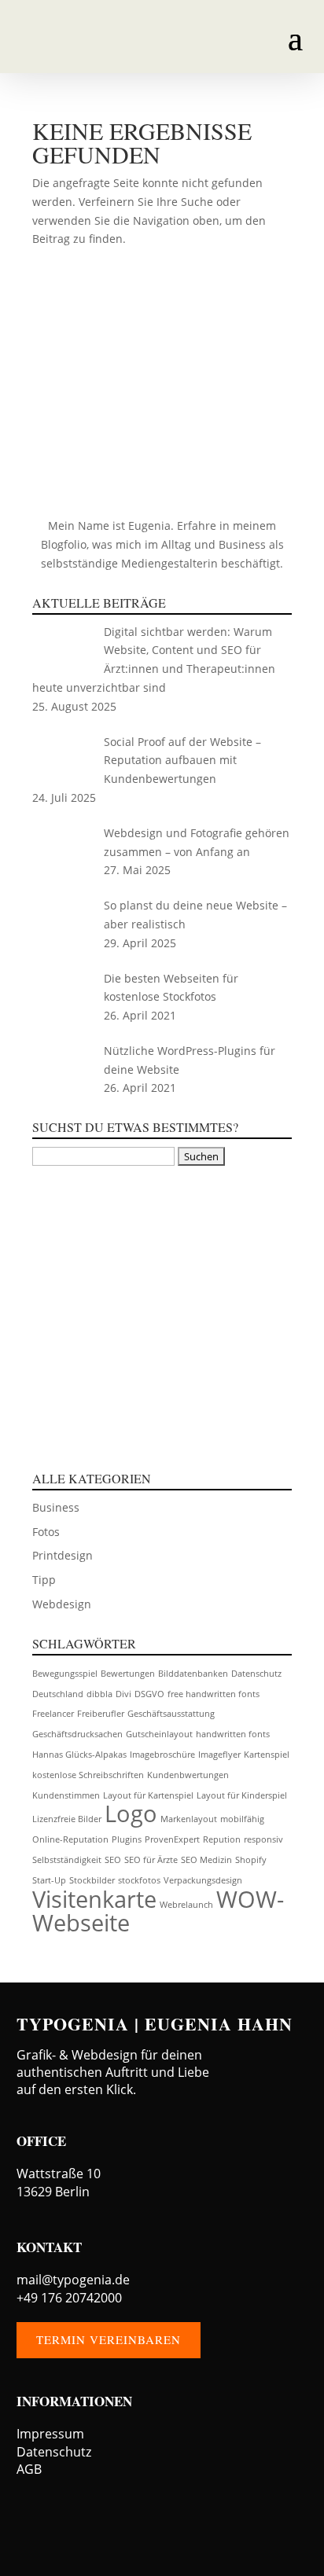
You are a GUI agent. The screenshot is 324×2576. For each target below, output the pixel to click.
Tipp (44, 1580)
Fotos (46, 1532)
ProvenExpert (172, 1839)
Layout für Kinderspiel (242, 1795)
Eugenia (149, 525)
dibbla (99, 1694)
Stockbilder (92, 1880)
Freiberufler (101, 1714)
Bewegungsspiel (65, 1674)
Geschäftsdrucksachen (77, 1734)
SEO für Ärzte (151, 1860)
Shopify (251, 1860)
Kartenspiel (267, 1755)
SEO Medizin (206, 1860)
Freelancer (53, 1714)
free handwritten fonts (214, 1694)
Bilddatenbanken (193, 1674)
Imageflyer (219, 1755)
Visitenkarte (94, 1899)
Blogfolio (64, 544)
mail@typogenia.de (73, 2280)
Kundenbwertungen (188, 1775)
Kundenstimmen (66, 1795)
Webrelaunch (186, 1905)
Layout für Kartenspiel (148, 1795)
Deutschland (58, 1694)
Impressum (50, 2434)
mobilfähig (242, 1819)
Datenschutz (256, 1674)
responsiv (263, 1839)
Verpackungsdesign (203, 1880)
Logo (131, 1813)
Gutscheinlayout (159, 1734)
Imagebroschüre (162, 1755)
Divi (123, 1694)
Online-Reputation (70, 1839)
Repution (222, 1839)
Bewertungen (128, 1674)
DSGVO (149, 1694)
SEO (113, 1860)
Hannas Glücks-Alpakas (79, 1755)
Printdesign (63, 1555)
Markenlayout (189, 1819)
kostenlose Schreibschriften (88, 1775)
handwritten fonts (233, 1734)
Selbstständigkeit (67, 1860)
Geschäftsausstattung (171, 1714)
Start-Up (49, 1880)
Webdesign (62, 1604)
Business (56, 1507)
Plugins (127, 1839)
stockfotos (139, 1880)
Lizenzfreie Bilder (67, 1819)
